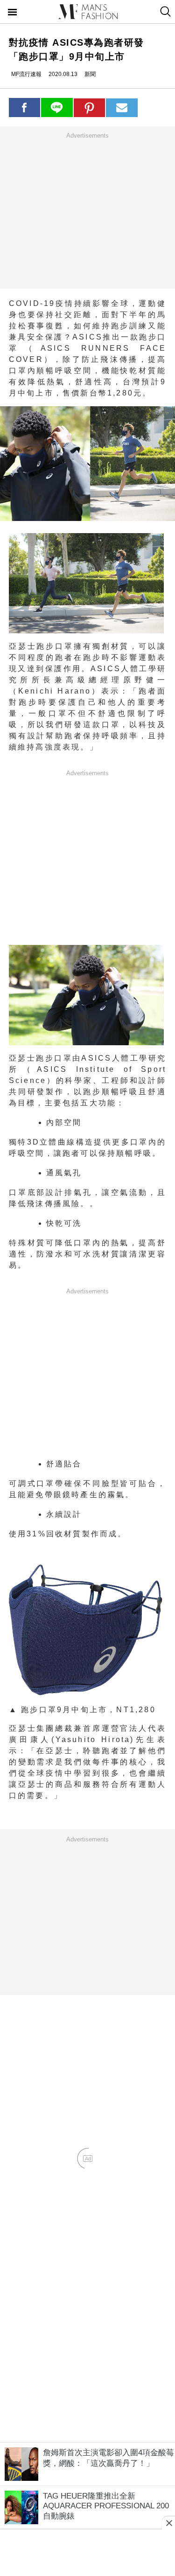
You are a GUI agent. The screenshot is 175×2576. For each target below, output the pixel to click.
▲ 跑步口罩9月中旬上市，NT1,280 (82, 1710)
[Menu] (13, 13)
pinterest (90, 108)
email (122, 108)
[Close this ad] (168, 2523)
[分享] (25, 107)
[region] (88, 210)
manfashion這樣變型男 (88, 12)
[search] (164, 12)
